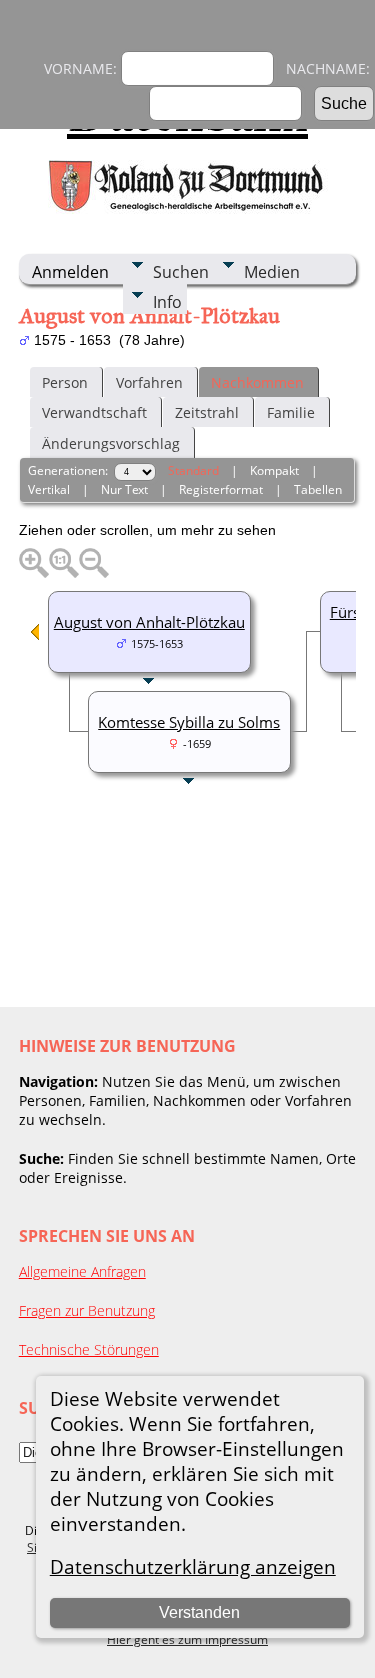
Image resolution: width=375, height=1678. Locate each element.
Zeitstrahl (207, 412)
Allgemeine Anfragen (82, 1271)
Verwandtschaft (94, 412)
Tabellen (318, 489)
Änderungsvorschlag (111, 443)
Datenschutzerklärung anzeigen (193, 1566)
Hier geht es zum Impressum (187, 1639)
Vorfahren (149, 382)
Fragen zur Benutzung (87, 1310)
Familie (291, 412)
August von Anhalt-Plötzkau (149, 622)
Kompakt (274, 470)
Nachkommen (257, 382)
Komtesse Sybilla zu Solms (189, 722)
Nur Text (124, 489)
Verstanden (199, 1612)
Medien (272, 272)
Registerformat (221, 489)
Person (65, 382)
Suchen (181, 272)
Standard (193, 470)
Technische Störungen (89, 1349)
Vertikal (49, 489)
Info (167, 302)
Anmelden (70, 272)
